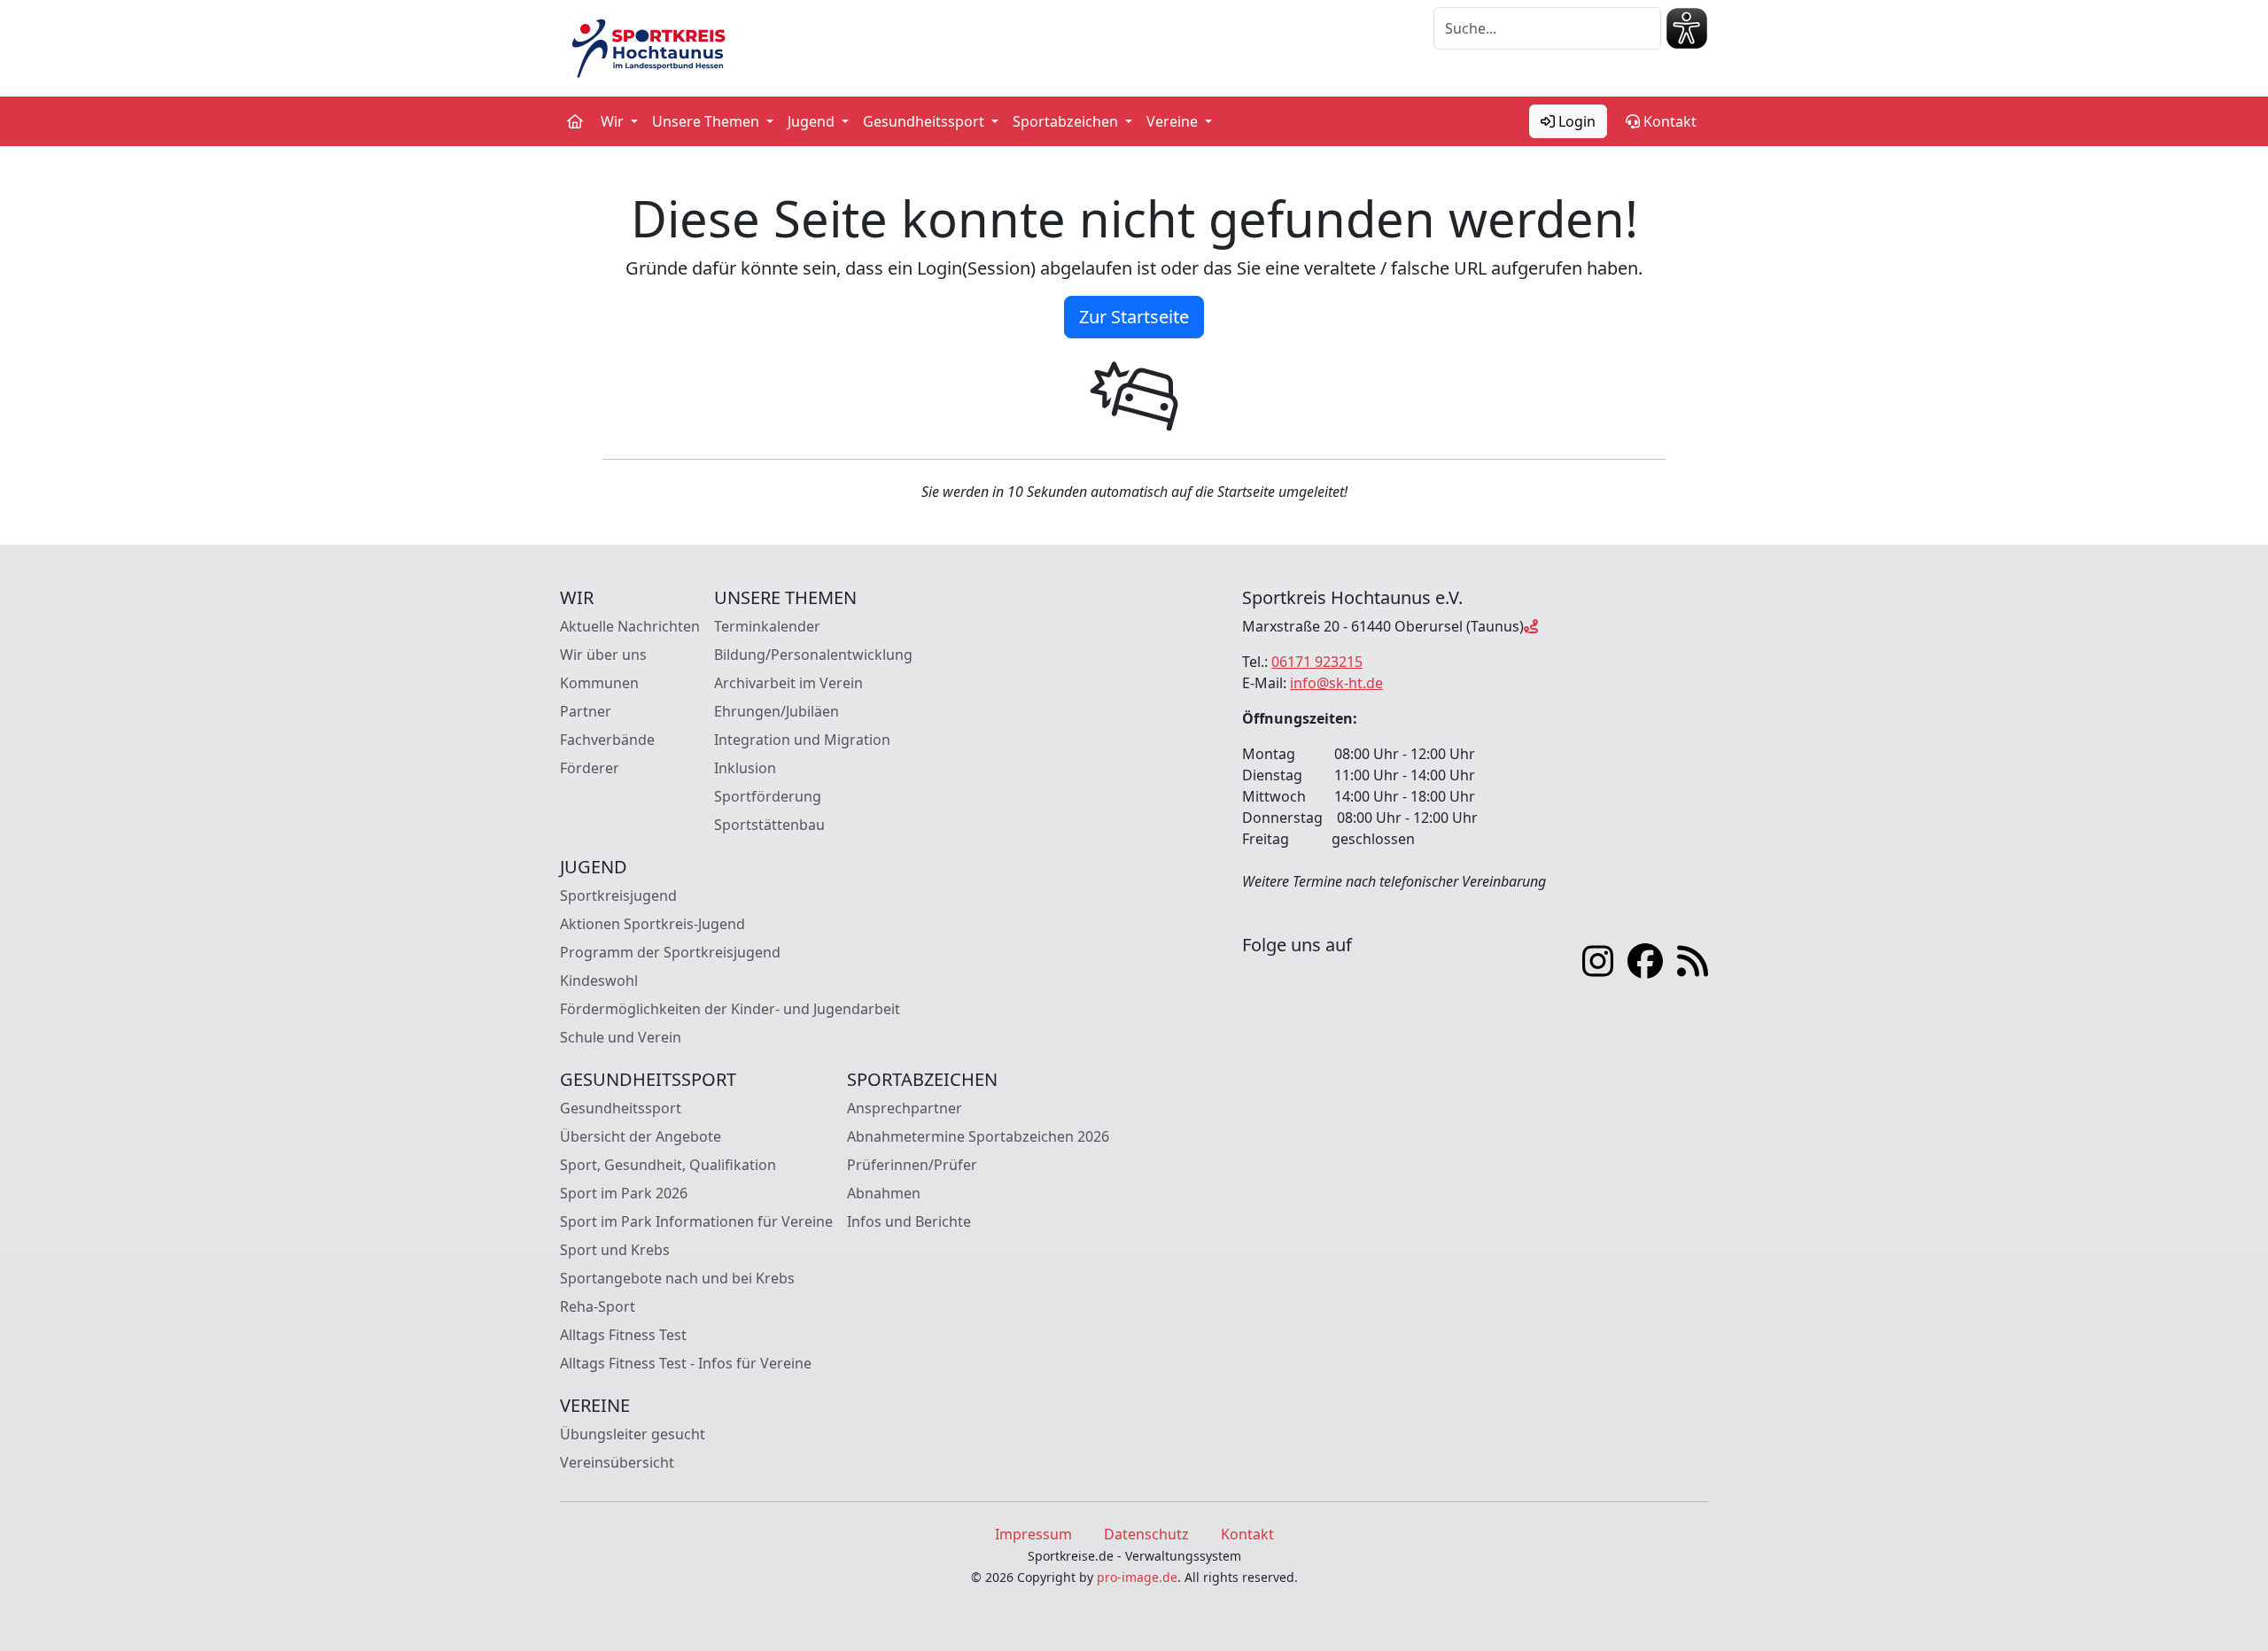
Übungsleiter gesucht (633, 1434)
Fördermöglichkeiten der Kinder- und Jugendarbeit (730, 1009)
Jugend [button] (813, 121)
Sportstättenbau (769, 825)
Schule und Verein (621, 1037)
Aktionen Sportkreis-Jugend (652, 924)
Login (1575, 121)
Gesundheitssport (621, 1108)
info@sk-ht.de (1336, 683)
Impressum (1033, 1534)
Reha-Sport (598, 1306)
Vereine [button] (1174, 121)
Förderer (590, 768)
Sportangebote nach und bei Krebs (677, 1278)
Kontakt (1668, 121)
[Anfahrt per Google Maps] (1531, 626)
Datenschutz (1146, 1534)
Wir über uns (603, 655)
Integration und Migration (802, 740)
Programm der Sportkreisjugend (670, 952)
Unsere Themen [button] (707, 121)
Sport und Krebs (615, 1250)
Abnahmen (884, 1193)
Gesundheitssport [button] (925, 121)
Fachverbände (607, 740)
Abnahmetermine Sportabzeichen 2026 (978, 1136)
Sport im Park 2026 (624, 1193)
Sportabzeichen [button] (1067, 121)
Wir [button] (614, 121)
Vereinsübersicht (617, 1462)
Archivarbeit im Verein (788, 683)
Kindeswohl (599, 981)
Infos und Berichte (909, 1221)
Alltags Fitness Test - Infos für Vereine (686, 1363)
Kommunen (599, 683)
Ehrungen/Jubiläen (777, 711)
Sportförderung (768, 796)
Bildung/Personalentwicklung (813, 655)
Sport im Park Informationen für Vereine (696, 1221)
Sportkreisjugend (618, 895)
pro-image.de (1137, 1577)
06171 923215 (1317, 662)
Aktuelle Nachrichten (630, 626)
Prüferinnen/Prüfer (912, 1165)
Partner (586, 711)
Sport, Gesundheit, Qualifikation (668, 1165)
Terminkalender (767, 626)
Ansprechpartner (905, 1108)
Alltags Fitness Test (623, 1335)
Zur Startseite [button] (1134, 317)
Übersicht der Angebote (641, 1136)
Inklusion (745, 768)
